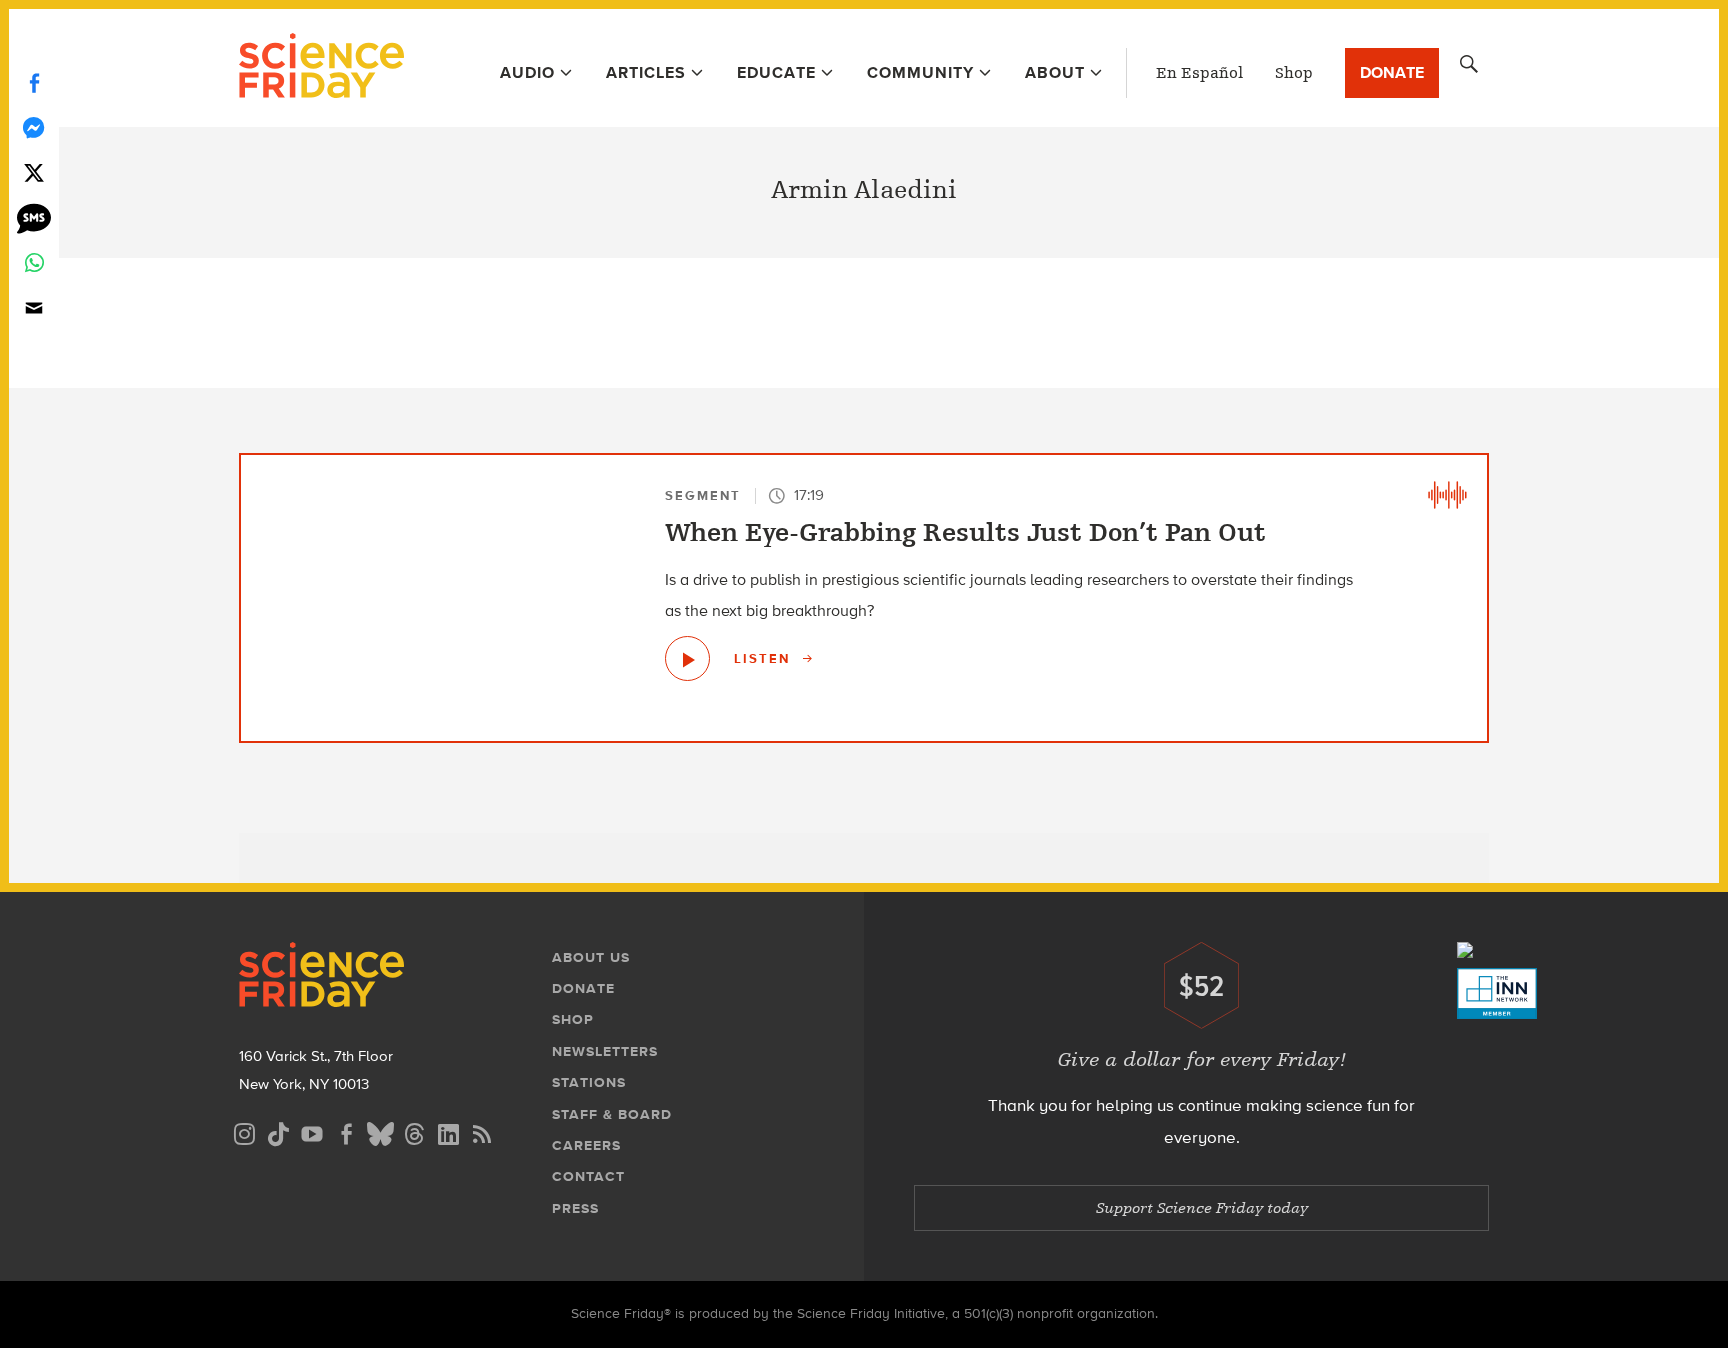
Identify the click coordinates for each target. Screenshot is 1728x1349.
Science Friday (321, 68)
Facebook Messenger (34, 127)
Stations (589, 1082)
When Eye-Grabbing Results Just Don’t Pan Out (965, 533)
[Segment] (1447, 495)
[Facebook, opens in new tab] (346, 1131)
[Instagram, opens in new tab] (244, 1131)
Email (34, 307)
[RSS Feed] (482, 1131)
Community (920, 72)
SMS (34, 217)
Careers (586, 1145)
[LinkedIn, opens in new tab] (448, 1131)
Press (575, 1208)
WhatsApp (34, 262)
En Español (1199, 73)
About (1055, 72)
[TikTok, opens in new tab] (278, 1131)
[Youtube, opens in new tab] (312, 1131)
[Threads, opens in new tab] (414, 1131)
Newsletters (605, 1051)
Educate (776, 72)
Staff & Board (612, 1114)
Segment (703, 495)
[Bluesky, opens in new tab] (380, 1131)
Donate (1392, 72)
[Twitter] (34, 172)
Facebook (34, 82)
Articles (646, 72)
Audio (527, 72)
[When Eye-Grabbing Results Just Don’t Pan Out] (687, 658)
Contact (588, 1176)
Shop (1294, 73)
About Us (591, 957)
